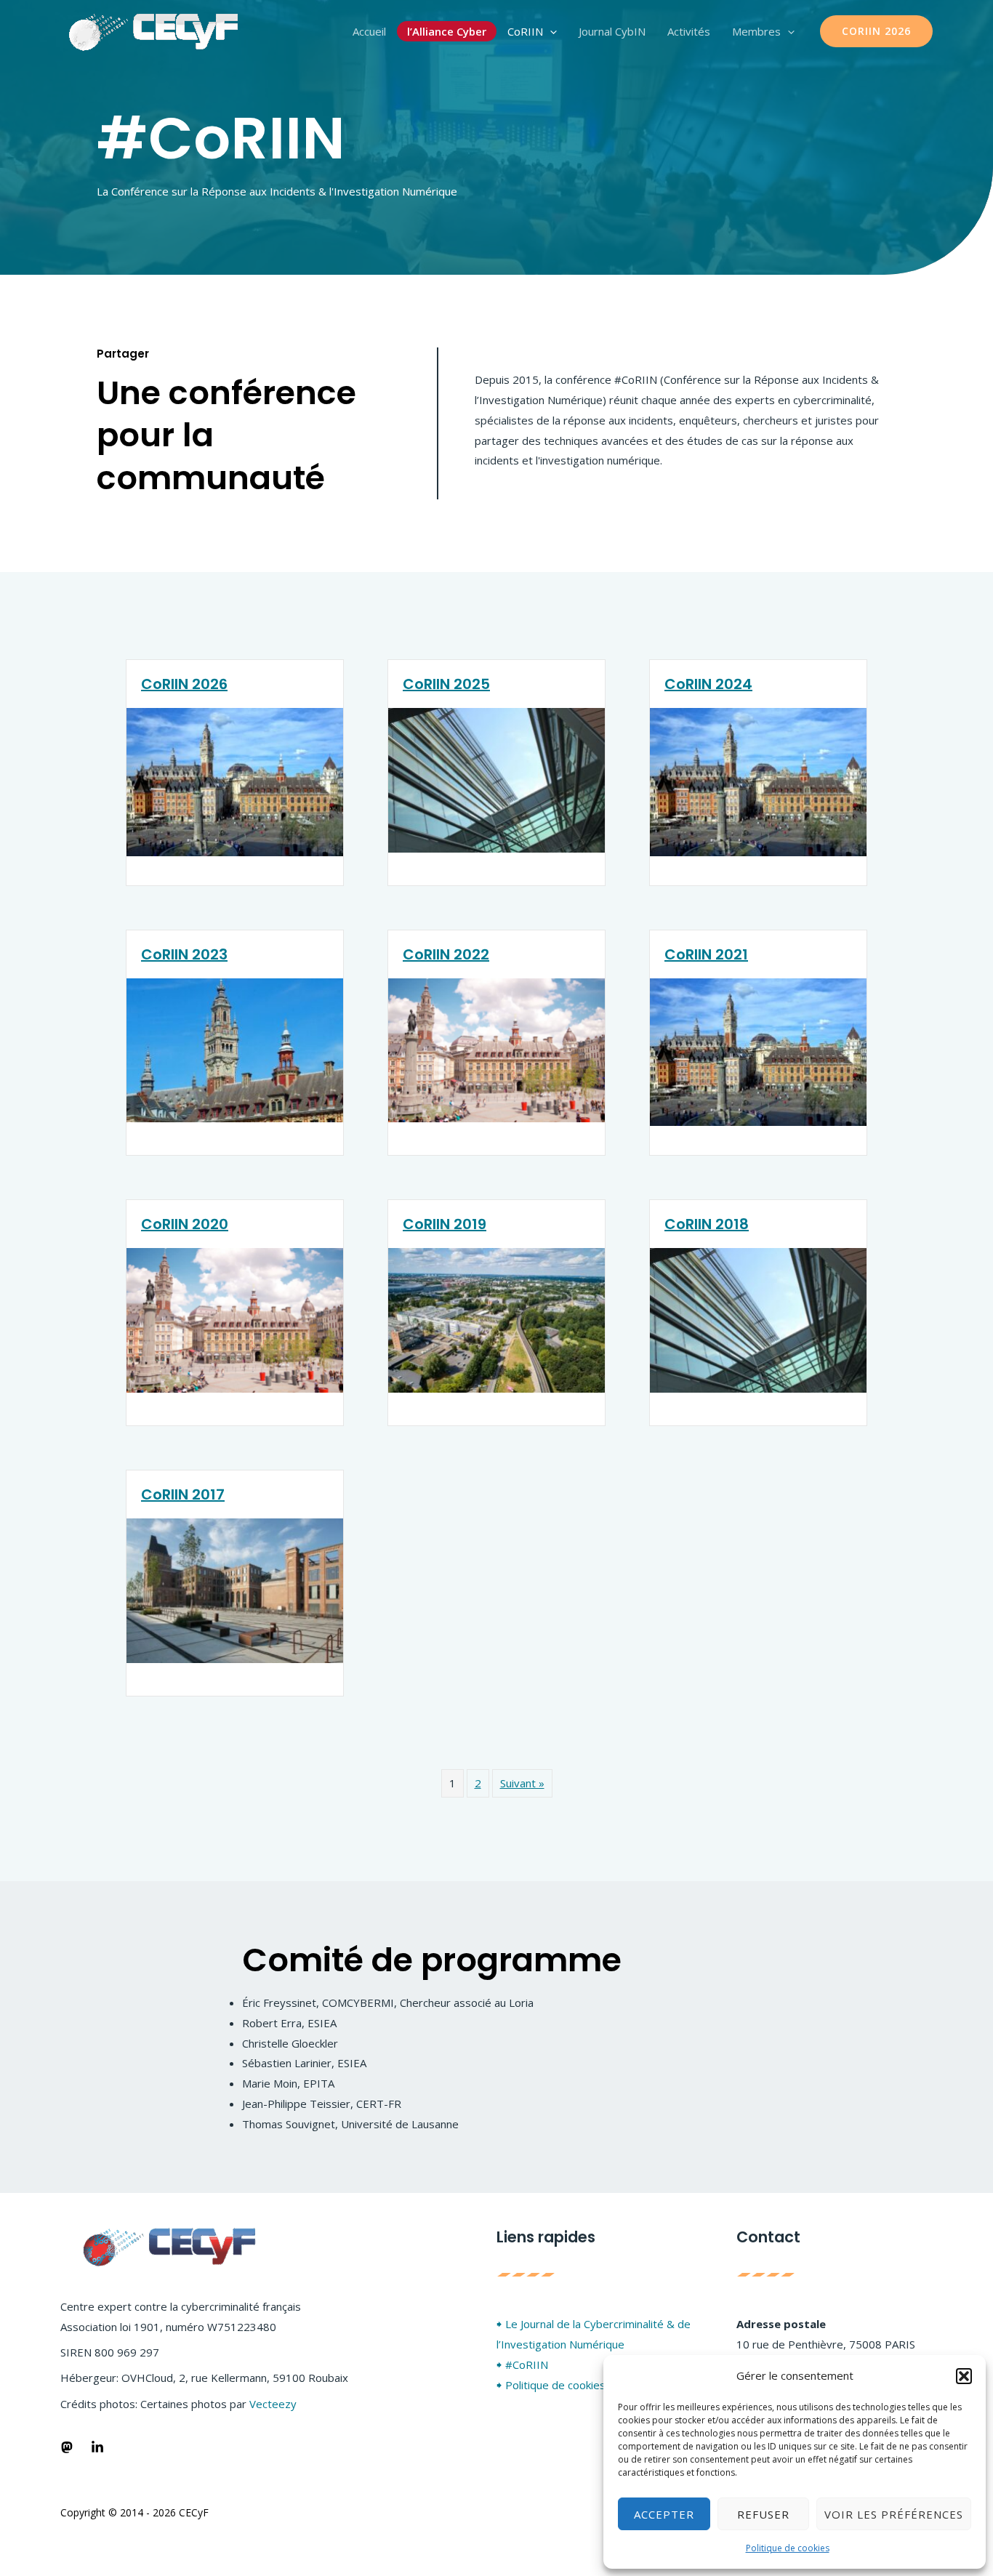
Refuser (763, 2514)
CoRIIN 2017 (183, 1494)
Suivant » (522, 1783)
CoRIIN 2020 (185, 1224)
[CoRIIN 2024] (758, 781)
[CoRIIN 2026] (235, 781)
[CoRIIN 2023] (235, 1049)
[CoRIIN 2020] (235, 1319)
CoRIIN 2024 (708, 684)
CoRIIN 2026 (184, 684)
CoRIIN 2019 (445, 1224)
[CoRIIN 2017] (235, 1589)
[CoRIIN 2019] (496, 1319)
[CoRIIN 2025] (496, 778)
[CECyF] (154, 30)
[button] (964, 2376)
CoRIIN (525, 31)
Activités (689, 31)
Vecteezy (273, 2404)
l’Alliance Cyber (447, 31)
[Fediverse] (67, 2447)
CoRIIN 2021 (706, 954)
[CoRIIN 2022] (496, 1049)
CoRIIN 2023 (184, 954)
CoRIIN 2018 (707, 1224)
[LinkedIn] (97, 2447)
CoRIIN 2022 (446, 954)
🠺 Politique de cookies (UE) (563, 2385)
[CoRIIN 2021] (758, 1051)
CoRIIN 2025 (446, 684)
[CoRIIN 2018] (758, 1319)
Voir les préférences (894, 2514)
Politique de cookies (788, 2548)
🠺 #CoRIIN (522, 2364)
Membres (756, 31)
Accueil (369, 31)
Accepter (664, 2514)
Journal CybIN (612, 31)
